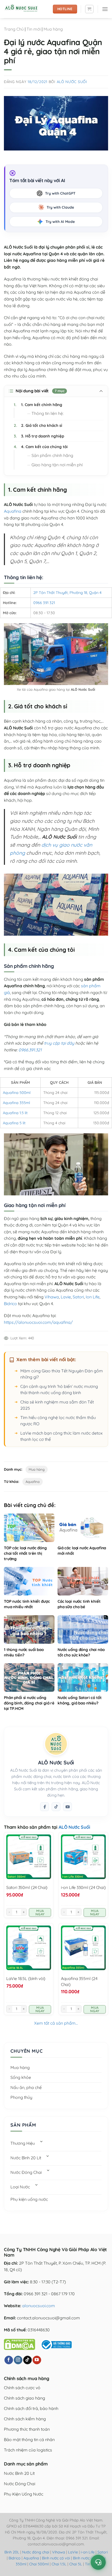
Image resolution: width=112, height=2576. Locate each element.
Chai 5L (76, 2564)
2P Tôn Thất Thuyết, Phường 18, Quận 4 (67, 593)
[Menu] (105, 9)
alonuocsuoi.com (39, 2306)
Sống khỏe (21, 2077)
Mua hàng (53, 29)
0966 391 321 (44, 603)
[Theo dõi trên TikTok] (56, 1807)
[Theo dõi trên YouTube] (37, 2360)
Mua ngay (40, 1912)
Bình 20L (12, 2552)
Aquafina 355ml (16, 1103)
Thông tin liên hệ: (48, 413)
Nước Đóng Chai (26, 2172)
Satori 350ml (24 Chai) (27, 1887)
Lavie (66, 1297)
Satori (78, 1297)
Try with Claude (60, 207)
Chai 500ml (39, 2564)
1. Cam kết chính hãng (38, 405)
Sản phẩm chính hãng (52, 455)
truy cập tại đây (59, 1043)
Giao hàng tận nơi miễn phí (57, 465)
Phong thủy (21, 2097)
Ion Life (93, 1297)
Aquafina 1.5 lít (15, 1113)
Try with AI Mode (60, 222)
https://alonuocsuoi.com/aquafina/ (38, 1322)
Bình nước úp (84, 2558)
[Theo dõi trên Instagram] (18, 2360)
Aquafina (13, 511)
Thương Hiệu (23, 2143)
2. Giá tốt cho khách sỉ (38, 425)
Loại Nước (20, 2187)
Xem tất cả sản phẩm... (56, 2023)
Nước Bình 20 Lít (26, 2158)
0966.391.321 (30, 1050)
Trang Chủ (14, 29)
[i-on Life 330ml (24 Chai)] (83, 1857)
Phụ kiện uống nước (29, 2199)
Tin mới (34, 29)
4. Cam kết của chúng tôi (41, 447)
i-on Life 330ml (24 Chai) (83, 1887)
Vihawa (52, 1297)
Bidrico (10, 1304)
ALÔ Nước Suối (72, 82)
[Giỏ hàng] (89, 9)
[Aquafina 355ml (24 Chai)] (83, 1948)
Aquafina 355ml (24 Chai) (79, 1981)
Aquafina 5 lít (14, 1123)
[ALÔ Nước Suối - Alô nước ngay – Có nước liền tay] (26, 9)
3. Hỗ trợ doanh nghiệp (39, 436)
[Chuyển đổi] (41, 2142)
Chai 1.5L (59, 2564)
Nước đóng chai (36, 2552)
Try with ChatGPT (60, 193)
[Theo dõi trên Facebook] (45, 1807)
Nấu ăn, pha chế (26, 2087)
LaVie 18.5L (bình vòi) (26, 1978)
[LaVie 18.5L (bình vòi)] (29, 1948)
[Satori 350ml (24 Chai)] (29, 1857)
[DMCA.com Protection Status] (20, 2344)
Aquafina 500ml (17, 1093)
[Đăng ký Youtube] (67, 1807)
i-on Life (88, 2552)
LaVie (73, 2552)
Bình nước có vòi (56, 2558)
